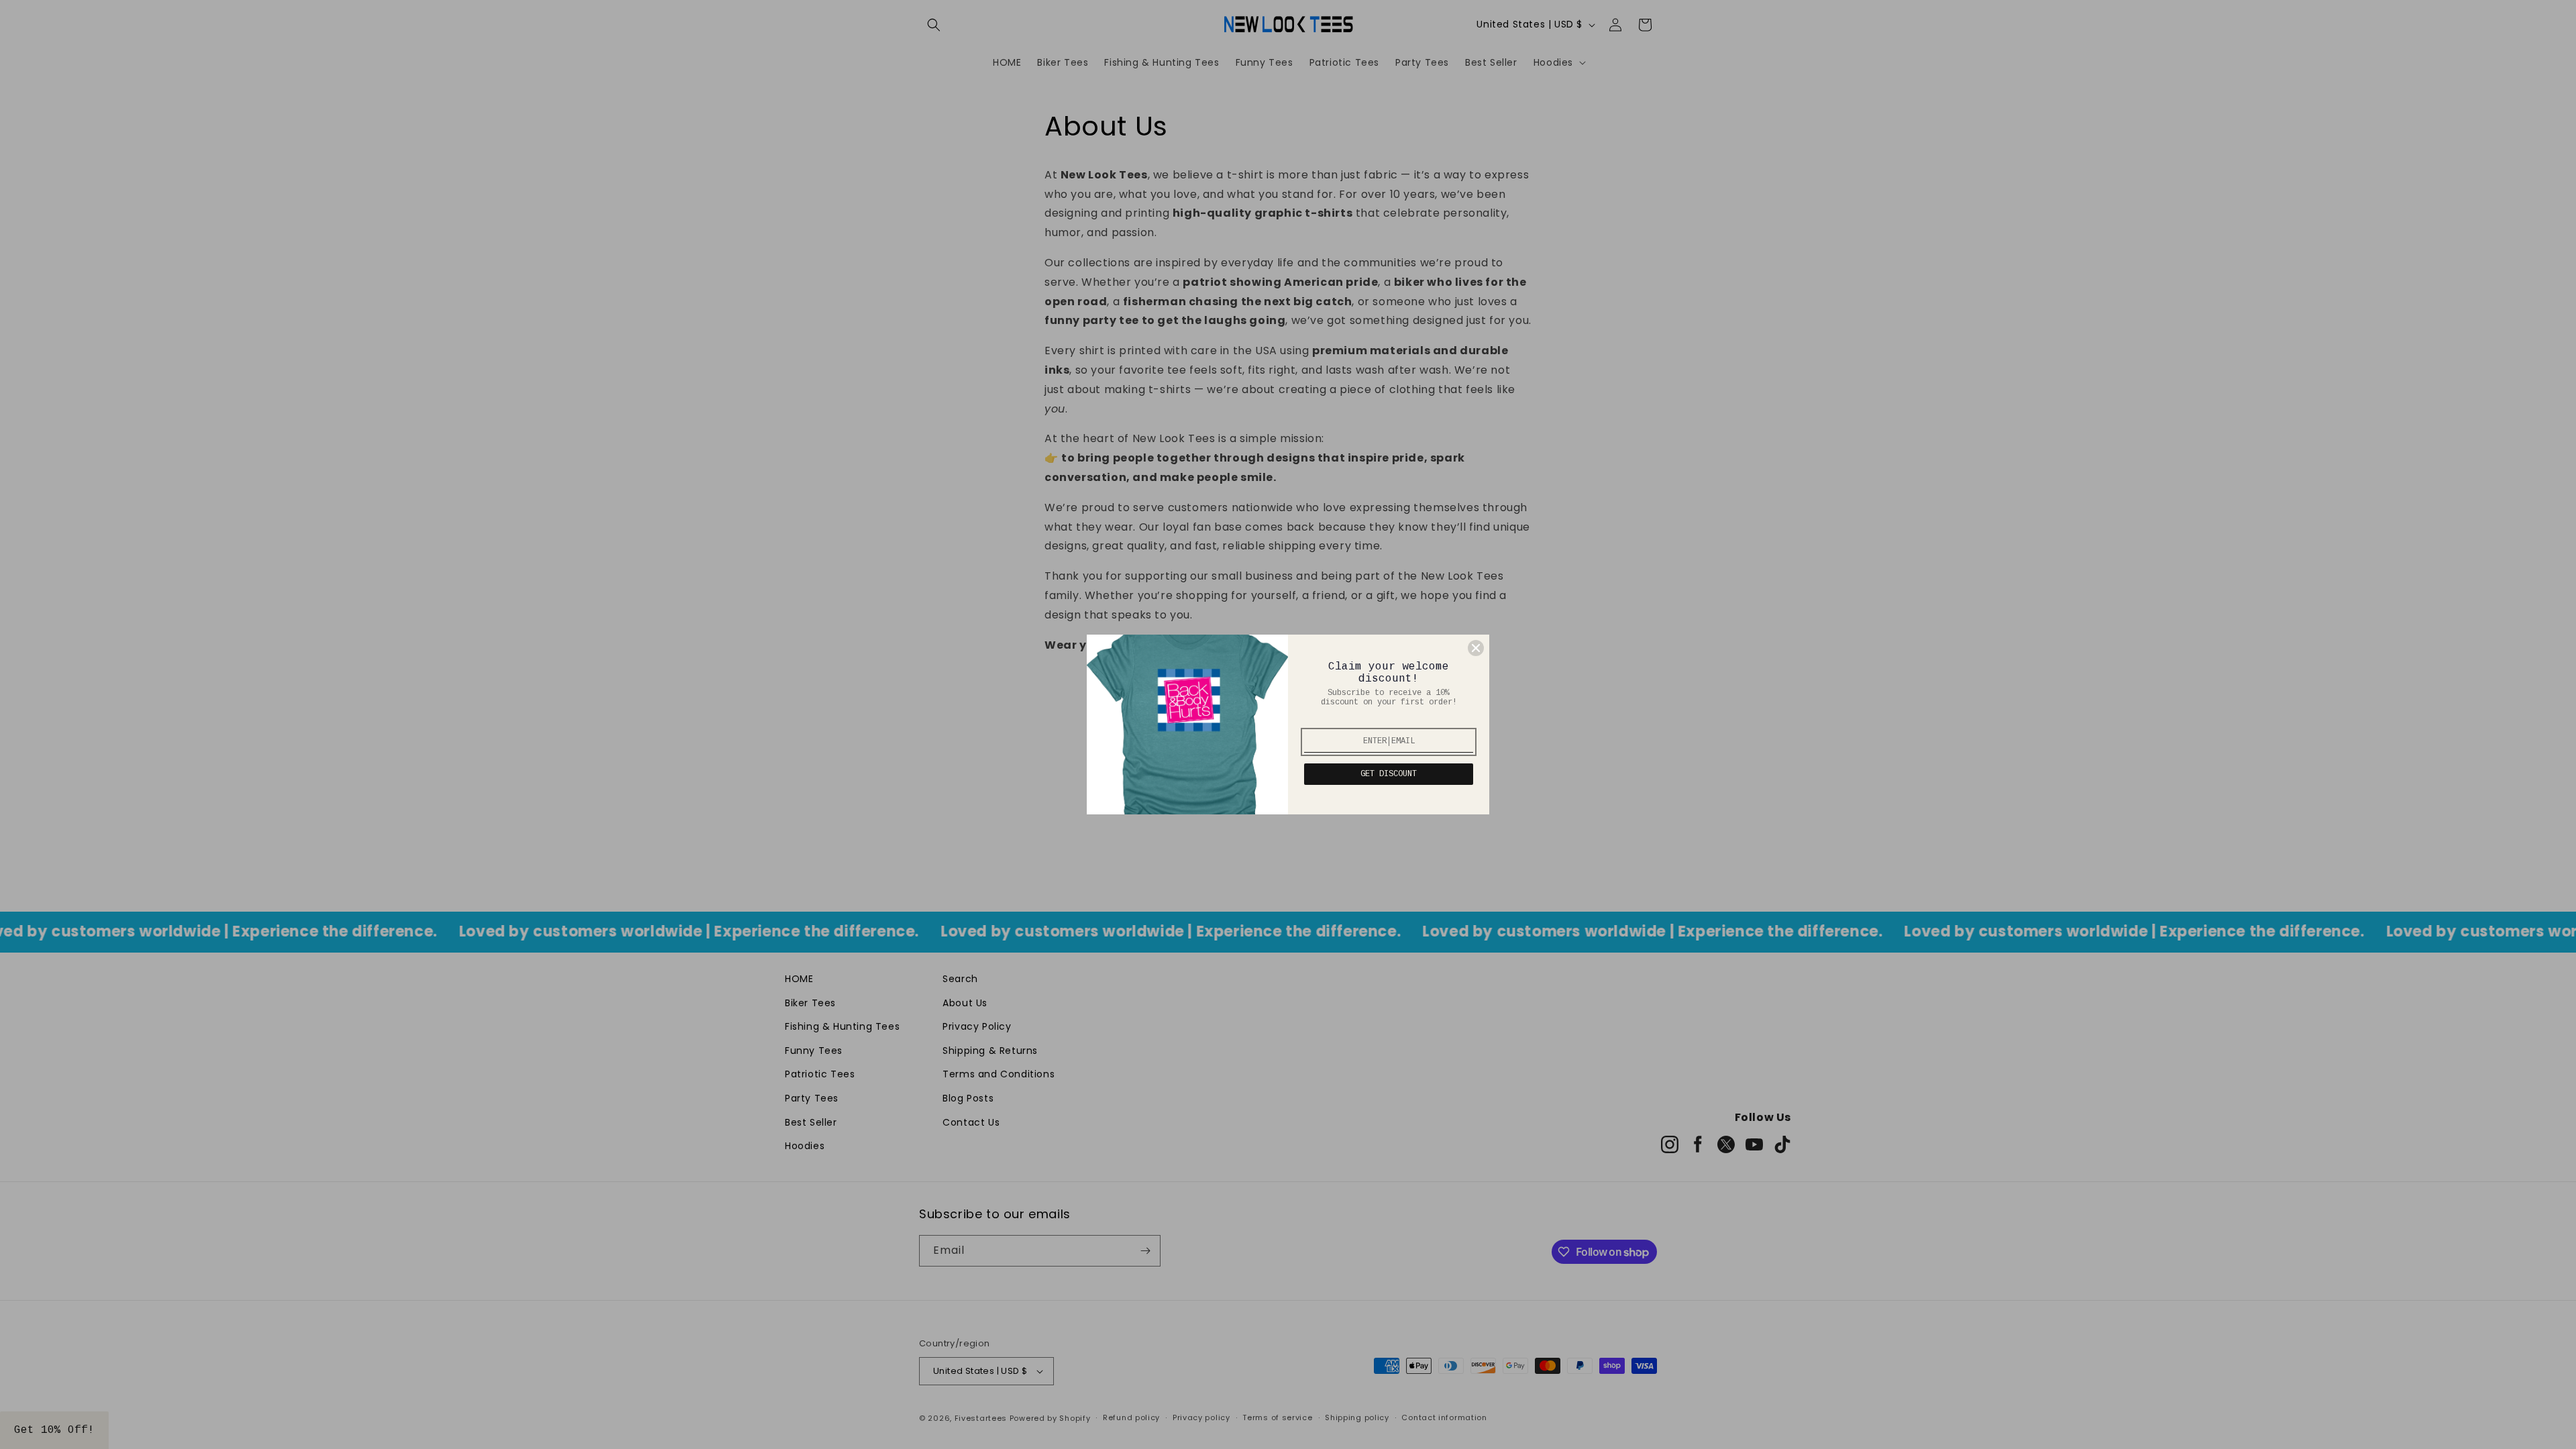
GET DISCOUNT (1389, 774)
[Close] (1476, 648)
